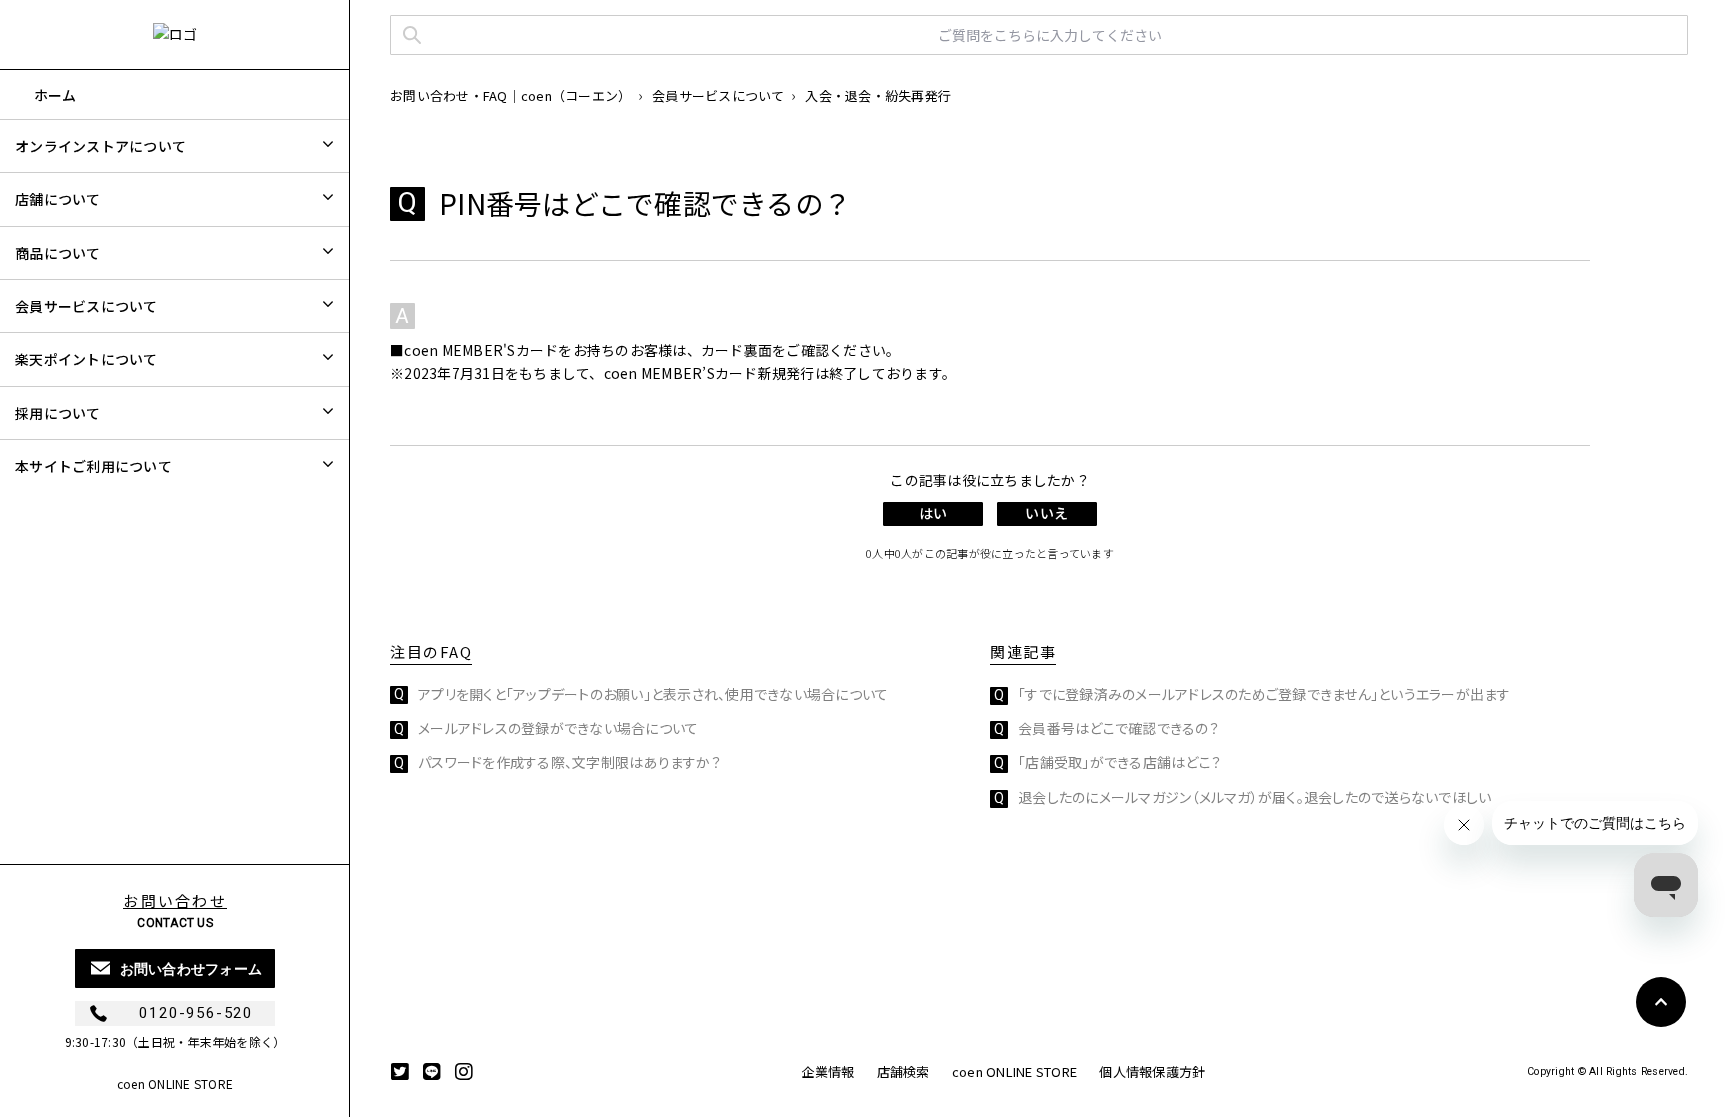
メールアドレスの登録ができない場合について (558, 728)
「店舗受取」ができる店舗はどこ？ (1119, 762)
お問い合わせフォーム (191, 969)
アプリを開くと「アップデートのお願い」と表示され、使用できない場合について (653, 694)
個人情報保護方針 (1152, 1071)
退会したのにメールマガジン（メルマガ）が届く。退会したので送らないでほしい (1254, 797)
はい (933, 513)
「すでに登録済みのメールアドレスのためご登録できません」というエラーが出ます (1264, 694)
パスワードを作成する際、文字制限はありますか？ (569, 762)
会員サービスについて (718, 95)
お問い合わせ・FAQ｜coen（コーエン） (510, 95)
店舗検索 (903, 1071)
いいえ (1046, 513)
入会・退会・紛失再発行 (878, 95)
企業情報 (827, 1071)
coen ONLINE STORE (175, 1083)
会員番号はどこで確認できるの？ (1118, 728)
